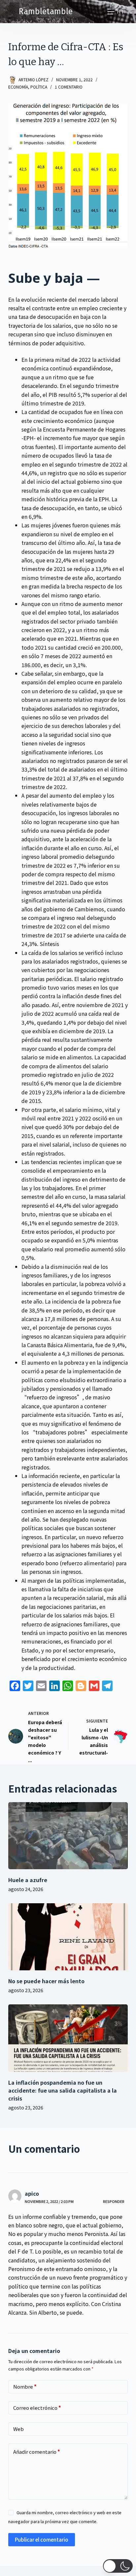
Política (39, 87)
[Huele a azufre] (68, 1836)
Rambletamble (46, 12)
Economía (18, 87)
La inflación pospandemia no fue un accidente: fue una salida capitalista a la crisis (63, 2090)
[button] (118, 2566)
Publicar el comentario (42, 2539)
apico (32, 2193)
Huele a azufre (28, 1880)
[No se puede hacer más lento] (68, 1937)
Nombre (25, 2387)
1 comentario (69, 87)
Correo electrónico (37, 2408)
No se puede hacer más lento (46, 1981)
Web (18, 2429)
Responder (114, 2201)
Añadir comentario (37, 2452)
